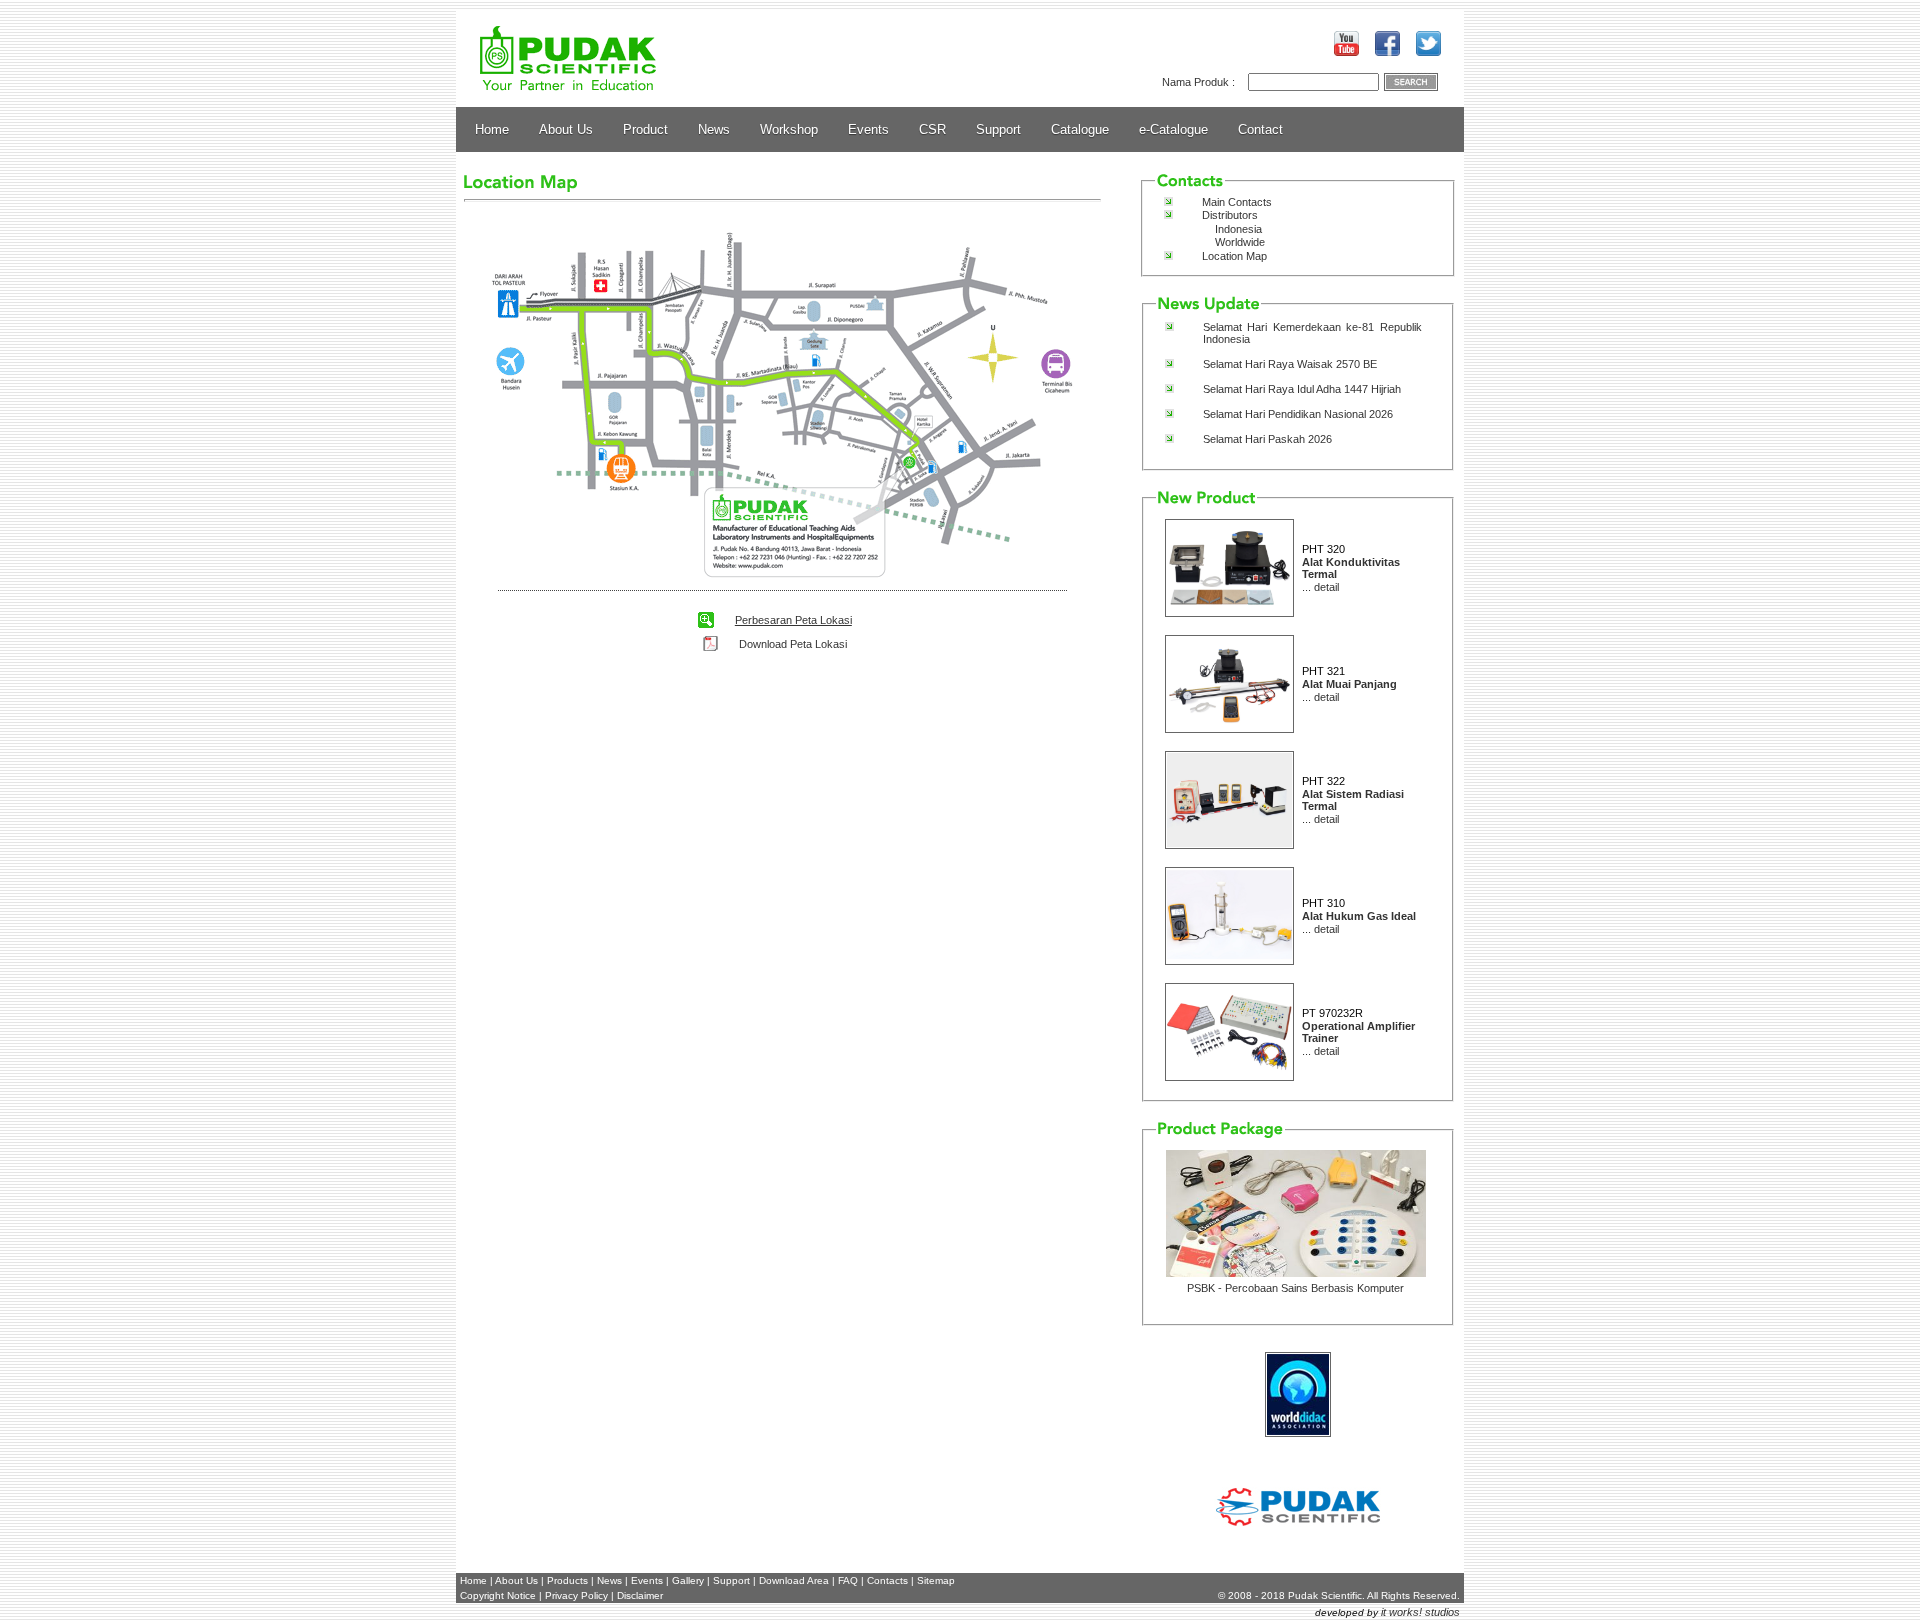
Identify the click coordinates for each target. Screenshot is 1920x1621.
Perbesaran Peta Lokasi (793, 620)
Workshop (789, 129)
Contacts (887, 1580)
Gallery (688, 1580)
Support (998, 129)
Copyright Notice (498, 1595)
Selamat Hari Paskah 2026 (1267, 439)
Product (645, 129)
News (714, 129)
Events (868, 129)
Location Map (1234, 256)
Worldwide (1240, 242)
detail (1326, 587)
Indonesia (1238, 229)
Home (492, 129)
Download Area (794, 1580)
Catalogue (1080, 129)
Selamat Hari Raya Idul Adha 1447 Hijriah (1302, 389)
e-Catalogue (1173, 129)
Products (567, 1580)
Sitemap (936, 1580)
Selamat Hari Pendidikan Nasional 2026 (1298, 414)
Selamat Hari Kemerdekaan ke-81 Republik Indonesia (1312, 333)
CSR (932, 129)
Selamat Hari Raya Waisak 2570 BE (1290, 364)
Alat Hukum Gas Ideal (1359, 916)
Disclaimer (640, 1595)
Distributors (1230, 215)
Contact (1260, 129)
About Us (566, 129)
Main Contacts (1237, 202)
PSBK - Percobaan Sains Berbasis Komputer (1295, 1288)
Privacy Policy (576, 1595)
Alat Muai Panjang (1349, 684)
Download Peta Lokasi (793, 644)
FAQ (848, 1580)
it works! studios (1420, 1612)
